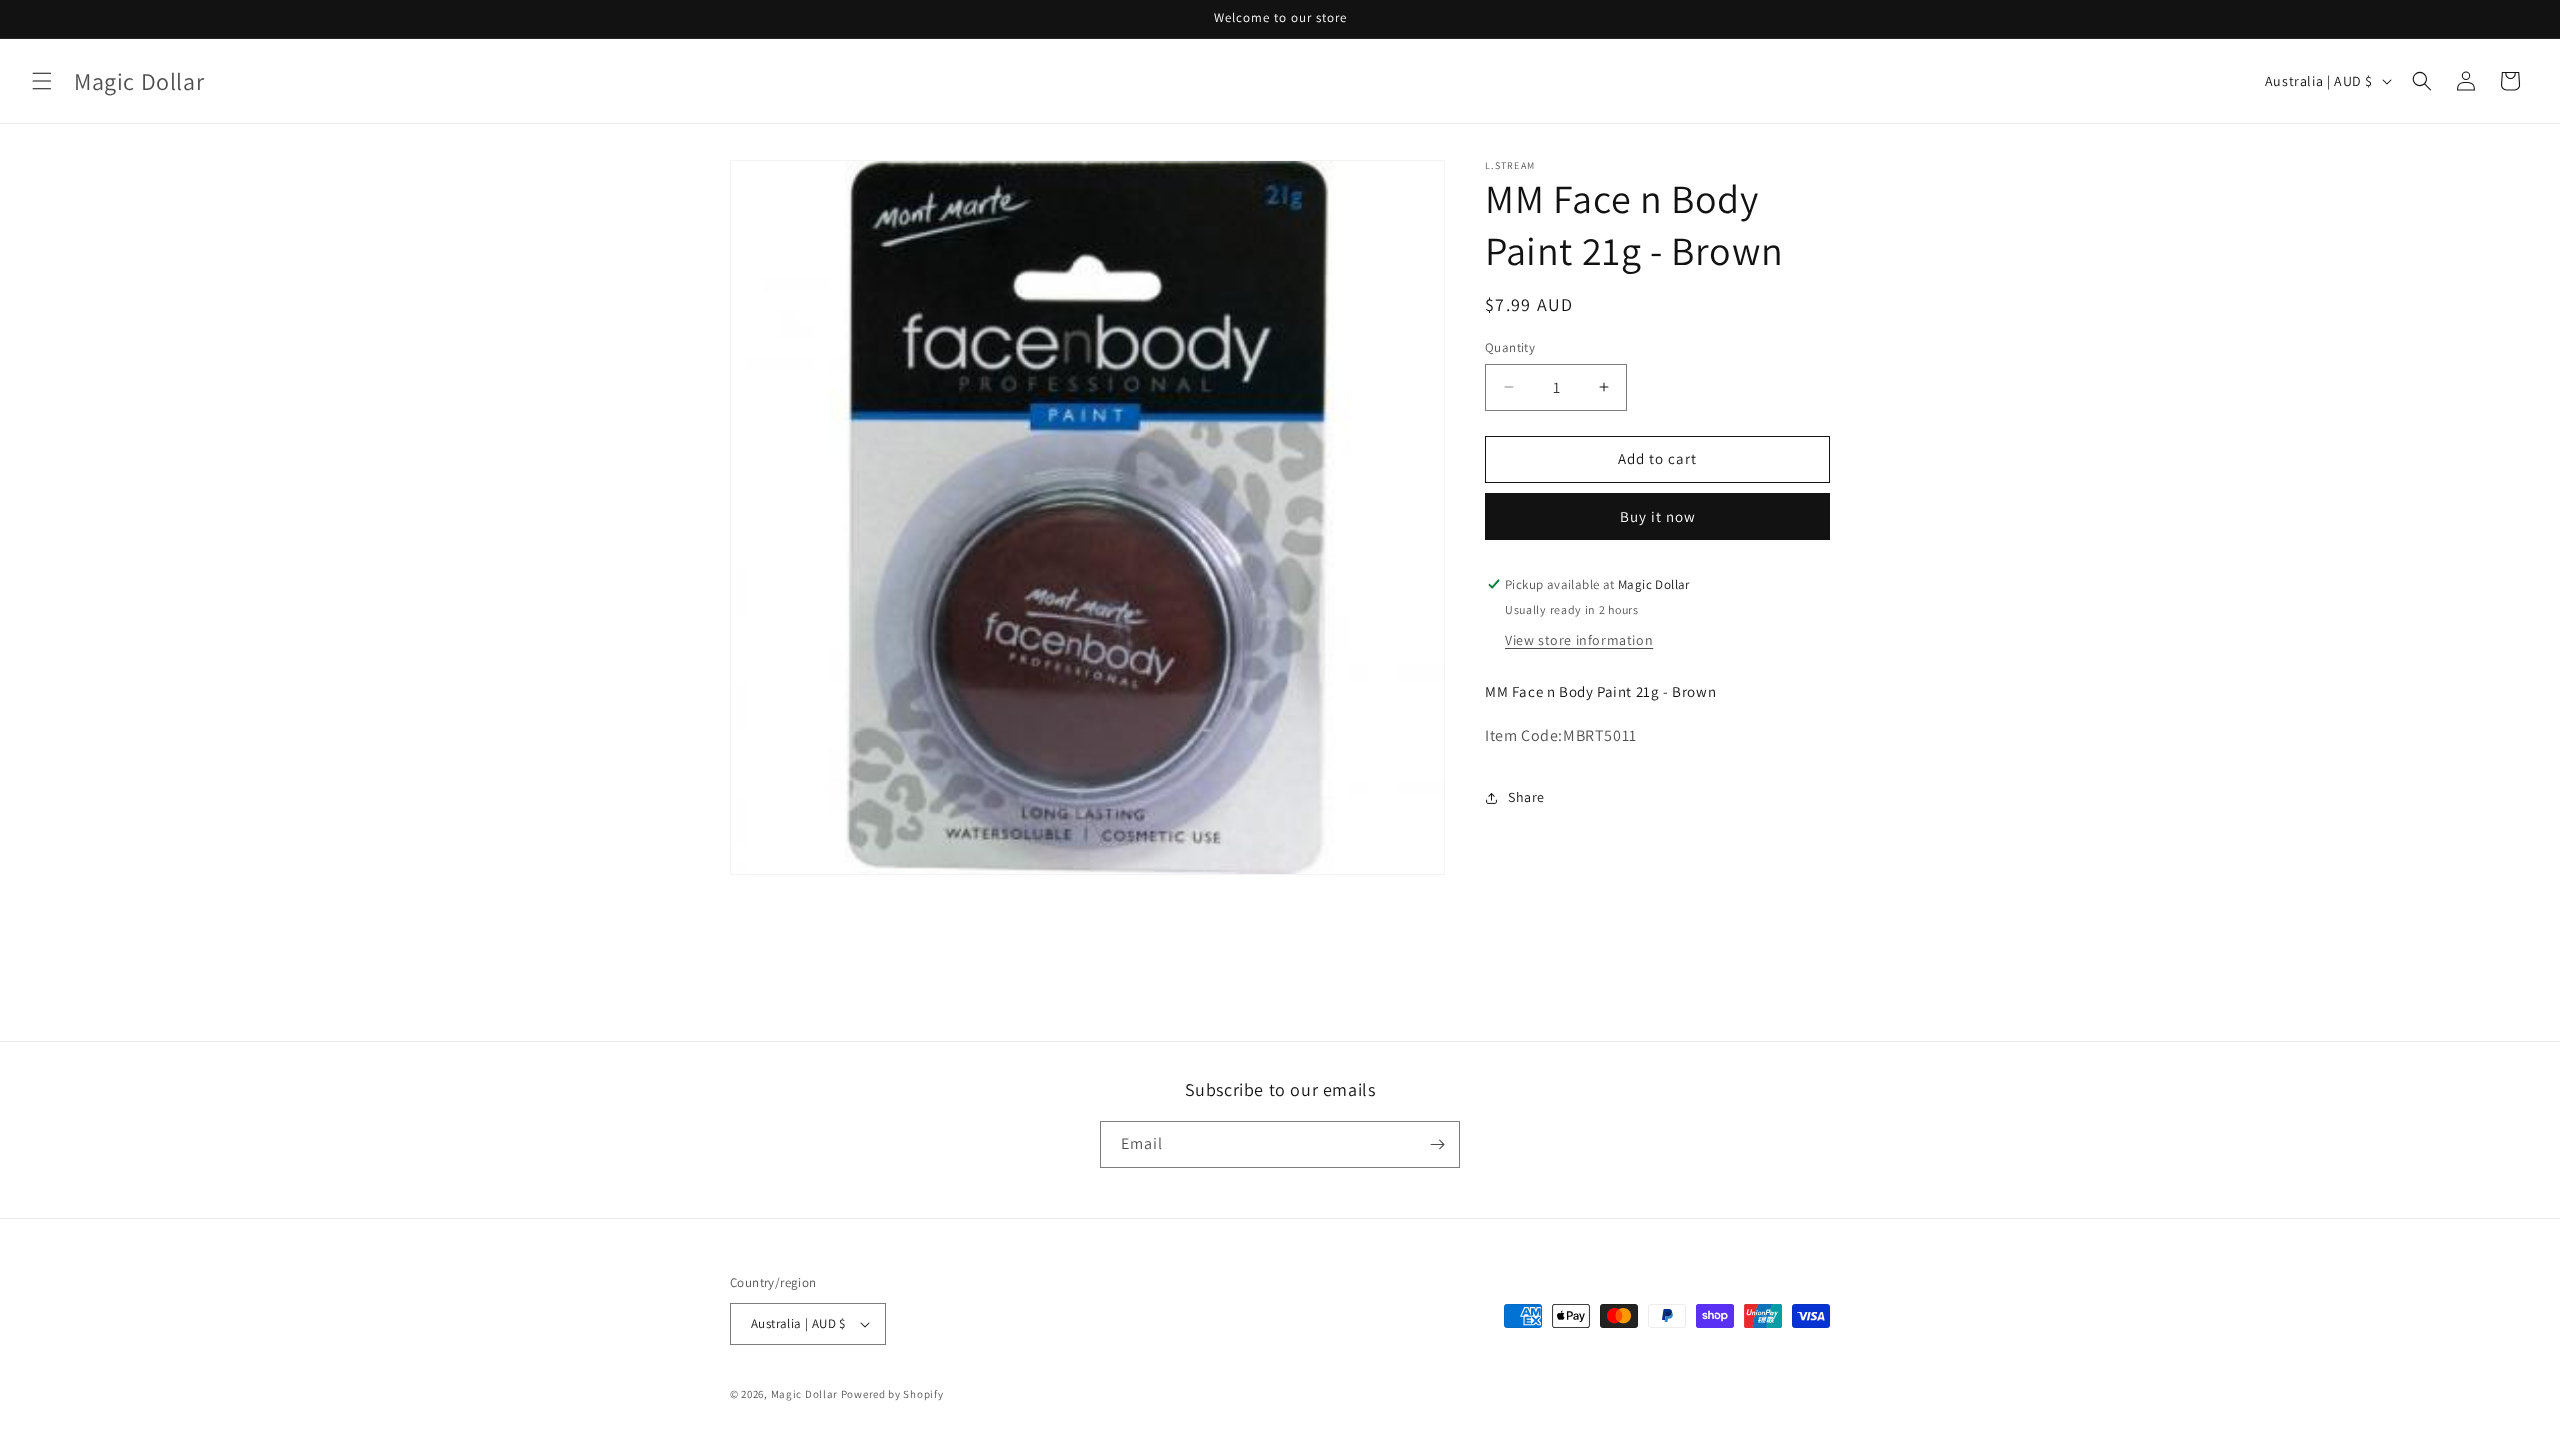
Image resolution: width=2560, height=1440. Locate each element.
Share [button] (1526, 797)
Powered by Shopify (892, 1394)
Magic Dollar (804, 1394)
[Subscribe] (1437, 1144)
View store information (1579, 640)
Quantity (1510, 347)
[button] (42, 81)
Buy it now (1658, 516)
